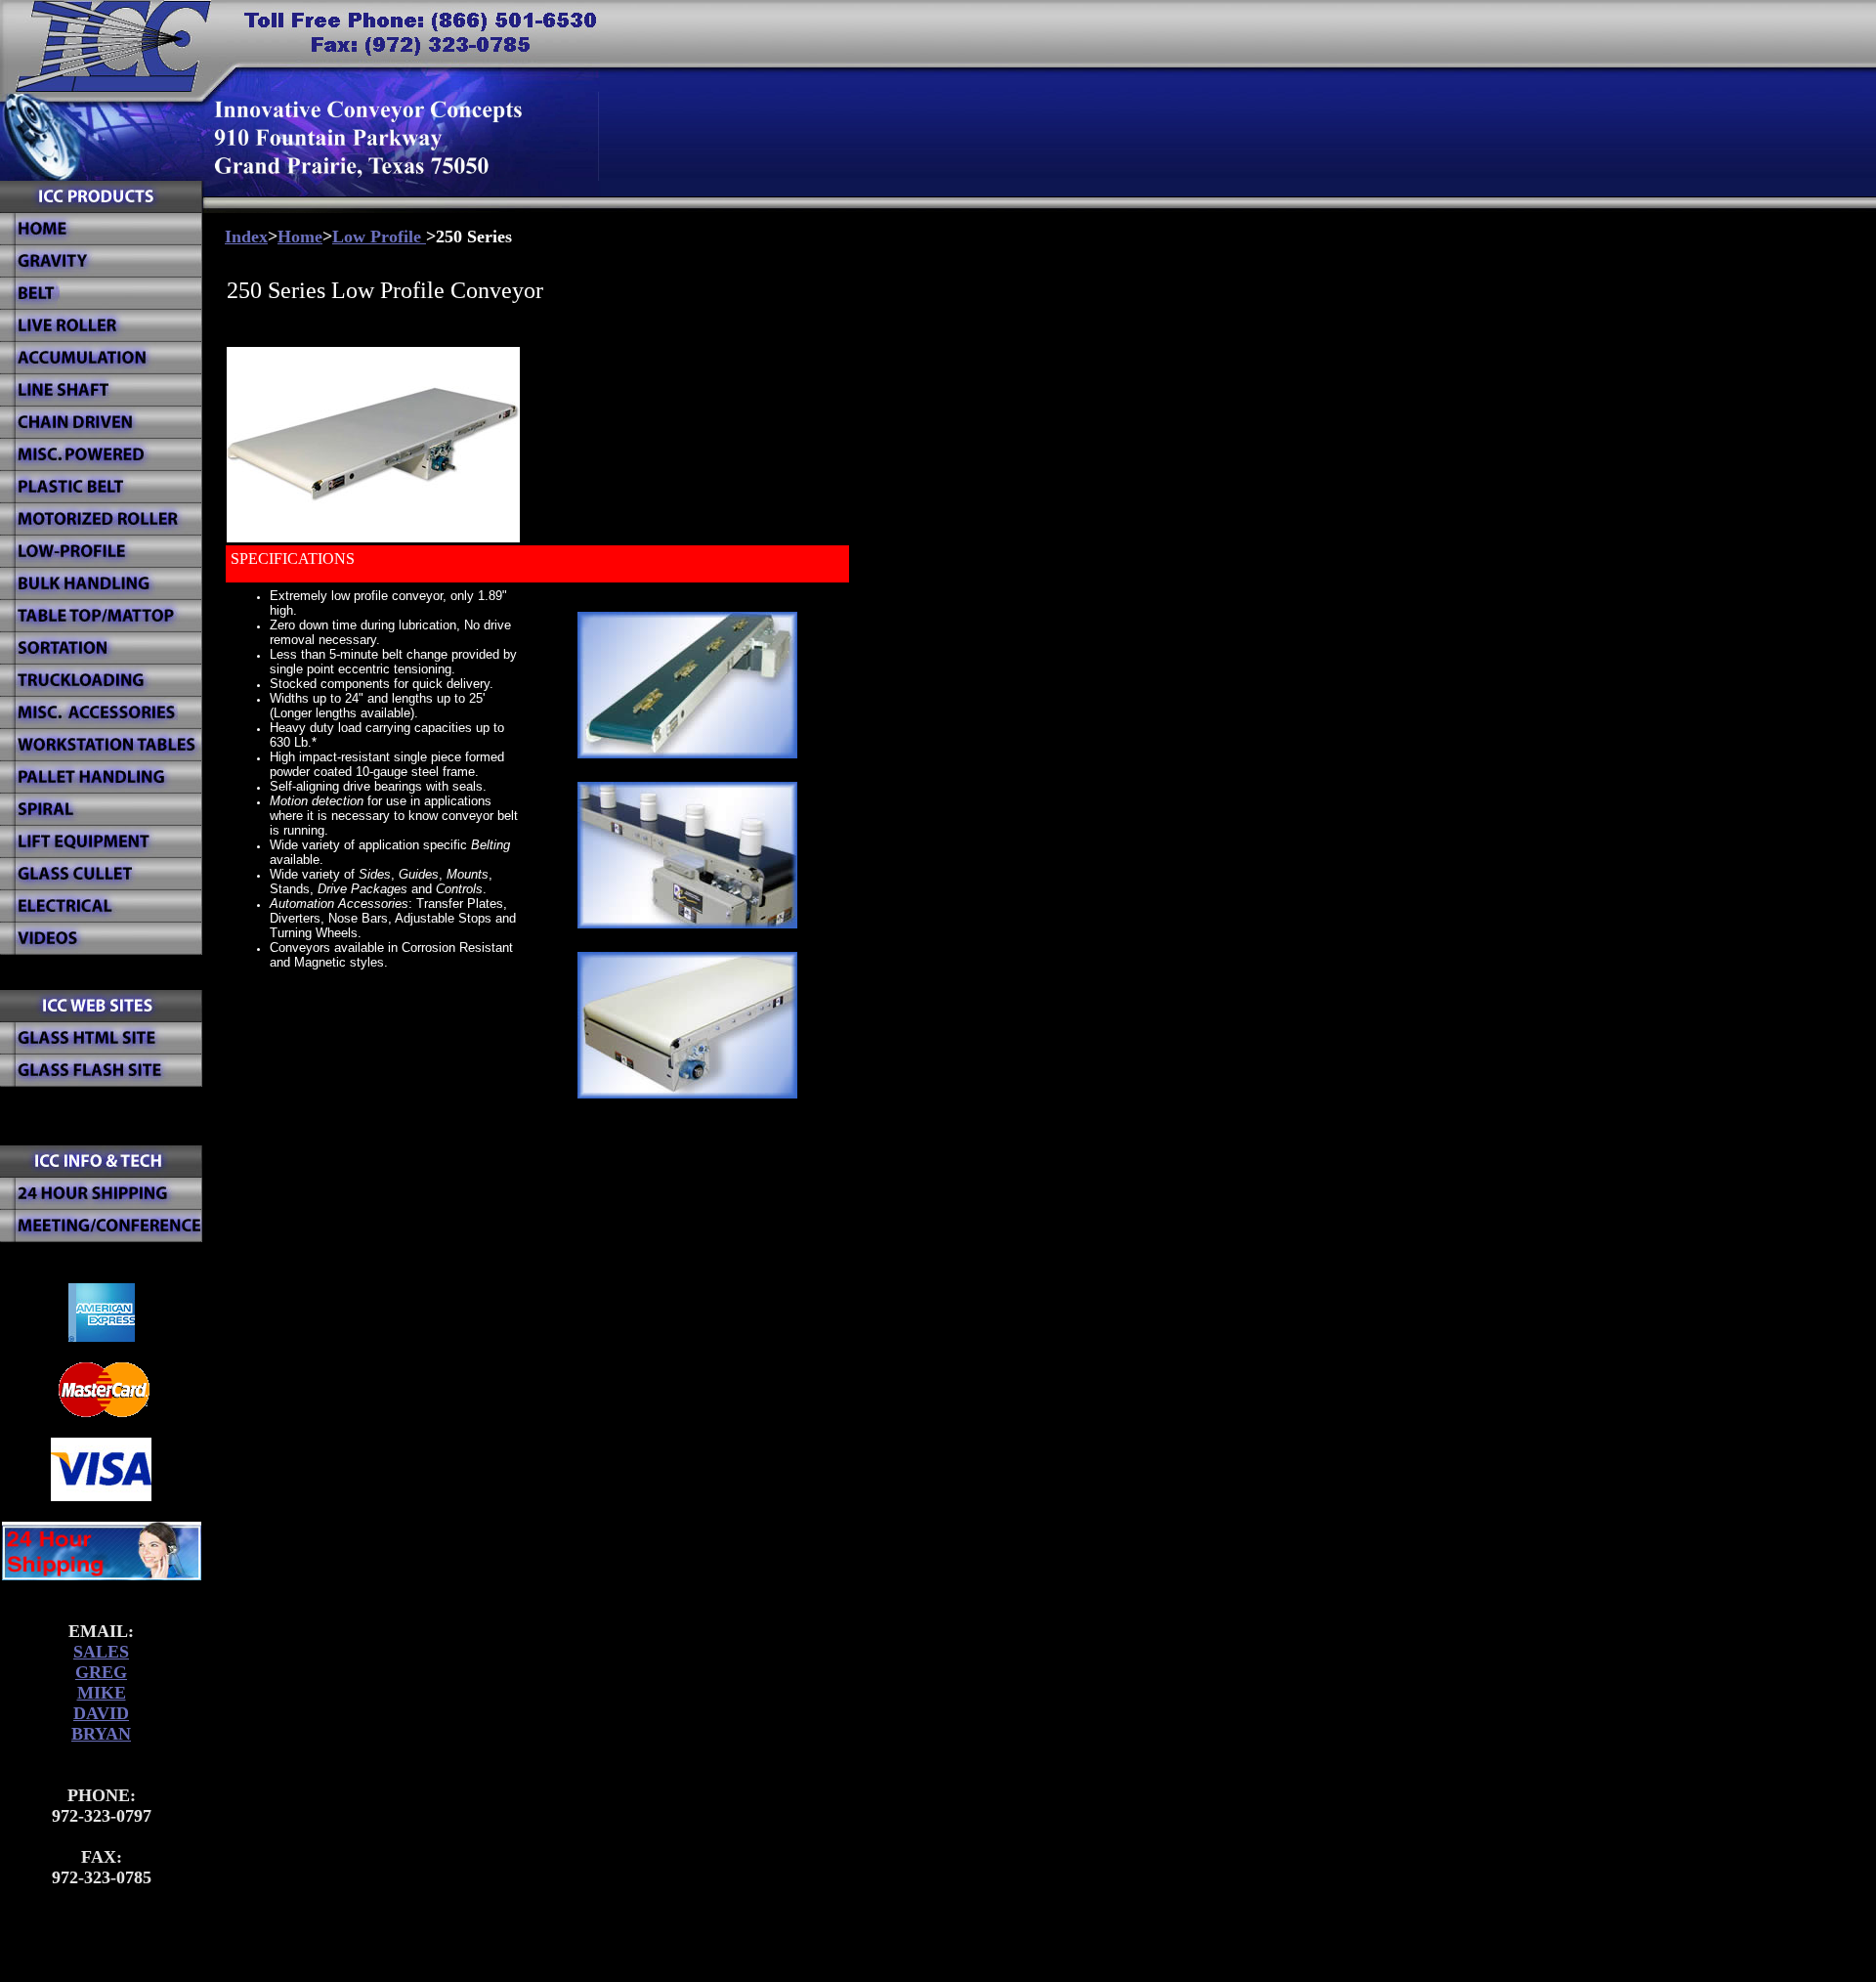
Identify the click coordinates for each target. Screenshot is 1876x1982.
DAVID (101, 1713)
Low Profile (379, 237)
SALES (101, 1652)
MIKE (102, 1693)
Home (300, 237)
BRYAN (101, 1734)
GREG (101, 1672)
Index (246, 237)
